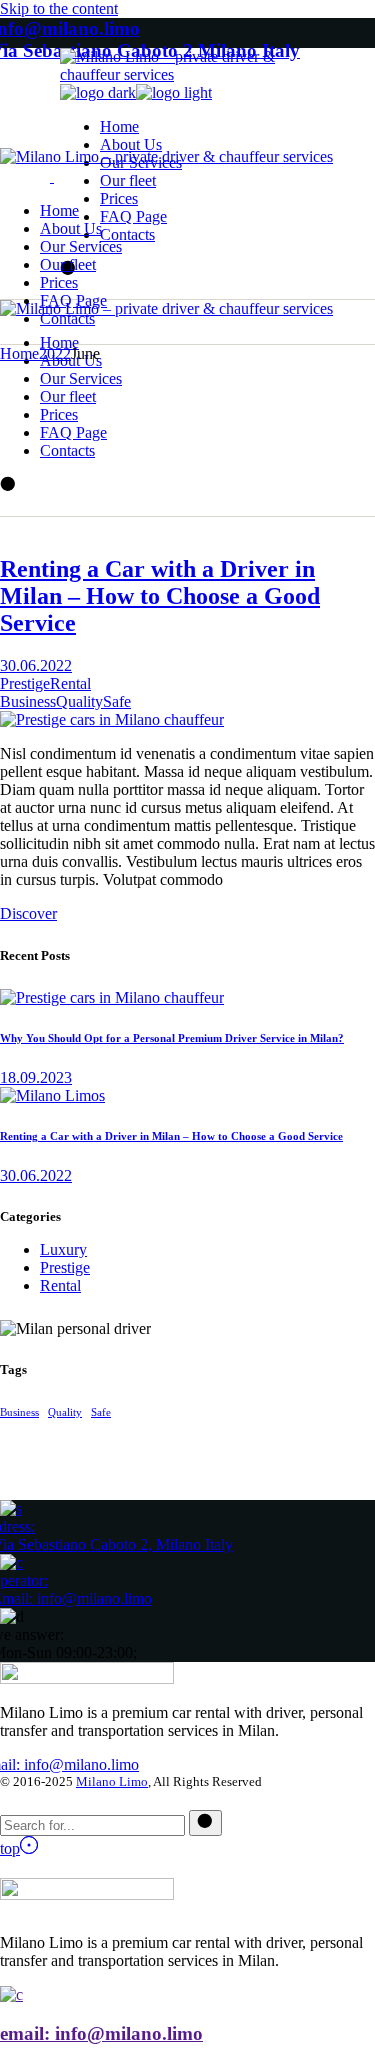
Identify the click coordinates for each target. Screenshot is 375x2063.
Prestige (25, 683)
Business (28, 701)
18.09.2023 (36, 1077)
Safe (117, 701)
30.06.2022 (36, 665)
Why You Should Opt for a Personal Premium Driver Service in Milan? (172, 1038)
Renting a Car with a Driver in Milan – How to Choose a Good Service (160, 596)
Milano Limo (112, 1781)
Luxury (63, 1249)
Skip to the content (59, 8)
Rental (70, 683)
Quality (79, 701)
